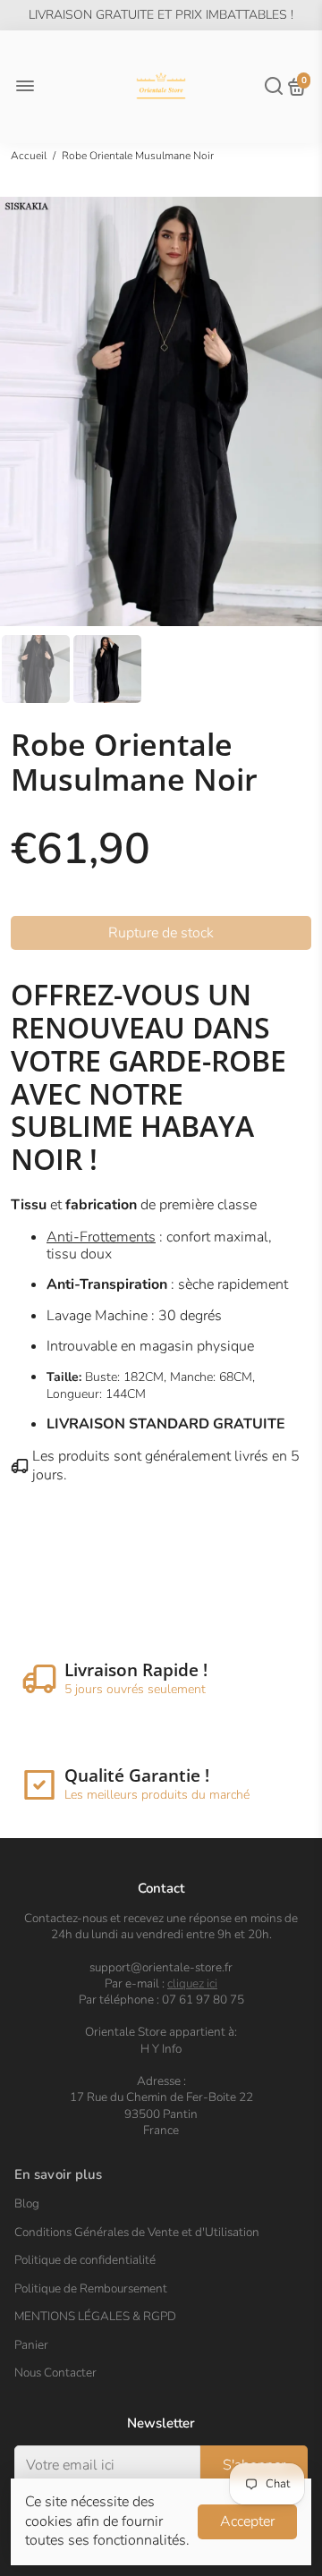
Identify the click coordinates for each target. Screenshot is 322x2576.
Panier (31, 2345)
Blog (27, 2204)
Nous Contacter (55, 2373)
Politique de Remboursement (91, 2289)
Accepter (247, 2521)
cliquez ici (192, 1983)
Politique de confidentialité (85, 2260)
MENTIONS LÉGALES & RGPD (95, 2317)
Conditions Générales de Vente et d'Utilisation (137, 2233)
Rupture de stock (161, 933)
